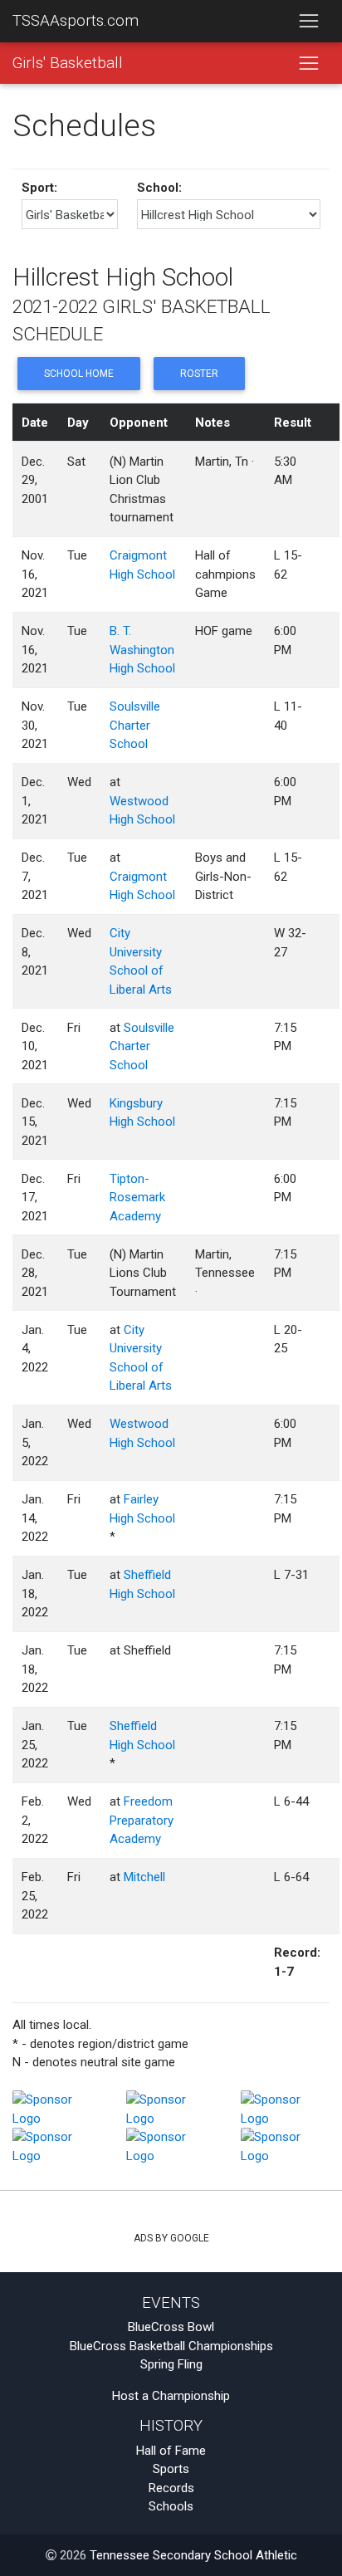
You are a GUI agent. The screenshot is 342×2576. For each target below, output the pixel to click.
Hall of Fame (171, 2451)
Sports (171, 2469)
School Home (79, 374)
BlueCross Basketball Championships (171, 2346)
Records (171, 2488)
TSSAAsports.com (76, 21)
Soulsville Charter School (135, 725)
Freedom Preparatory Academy (142, 1820)
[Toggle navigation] (308, 22)
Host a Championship (171, 2396)
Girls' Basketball (68, 63)
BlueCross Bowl (171, 2327)
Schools (171, 2506)
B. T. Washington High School (142, 650)
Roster (199, 374)
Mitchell (144, 1877)
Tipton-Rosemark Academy (137, 1198)
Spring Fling (171, 2364)
